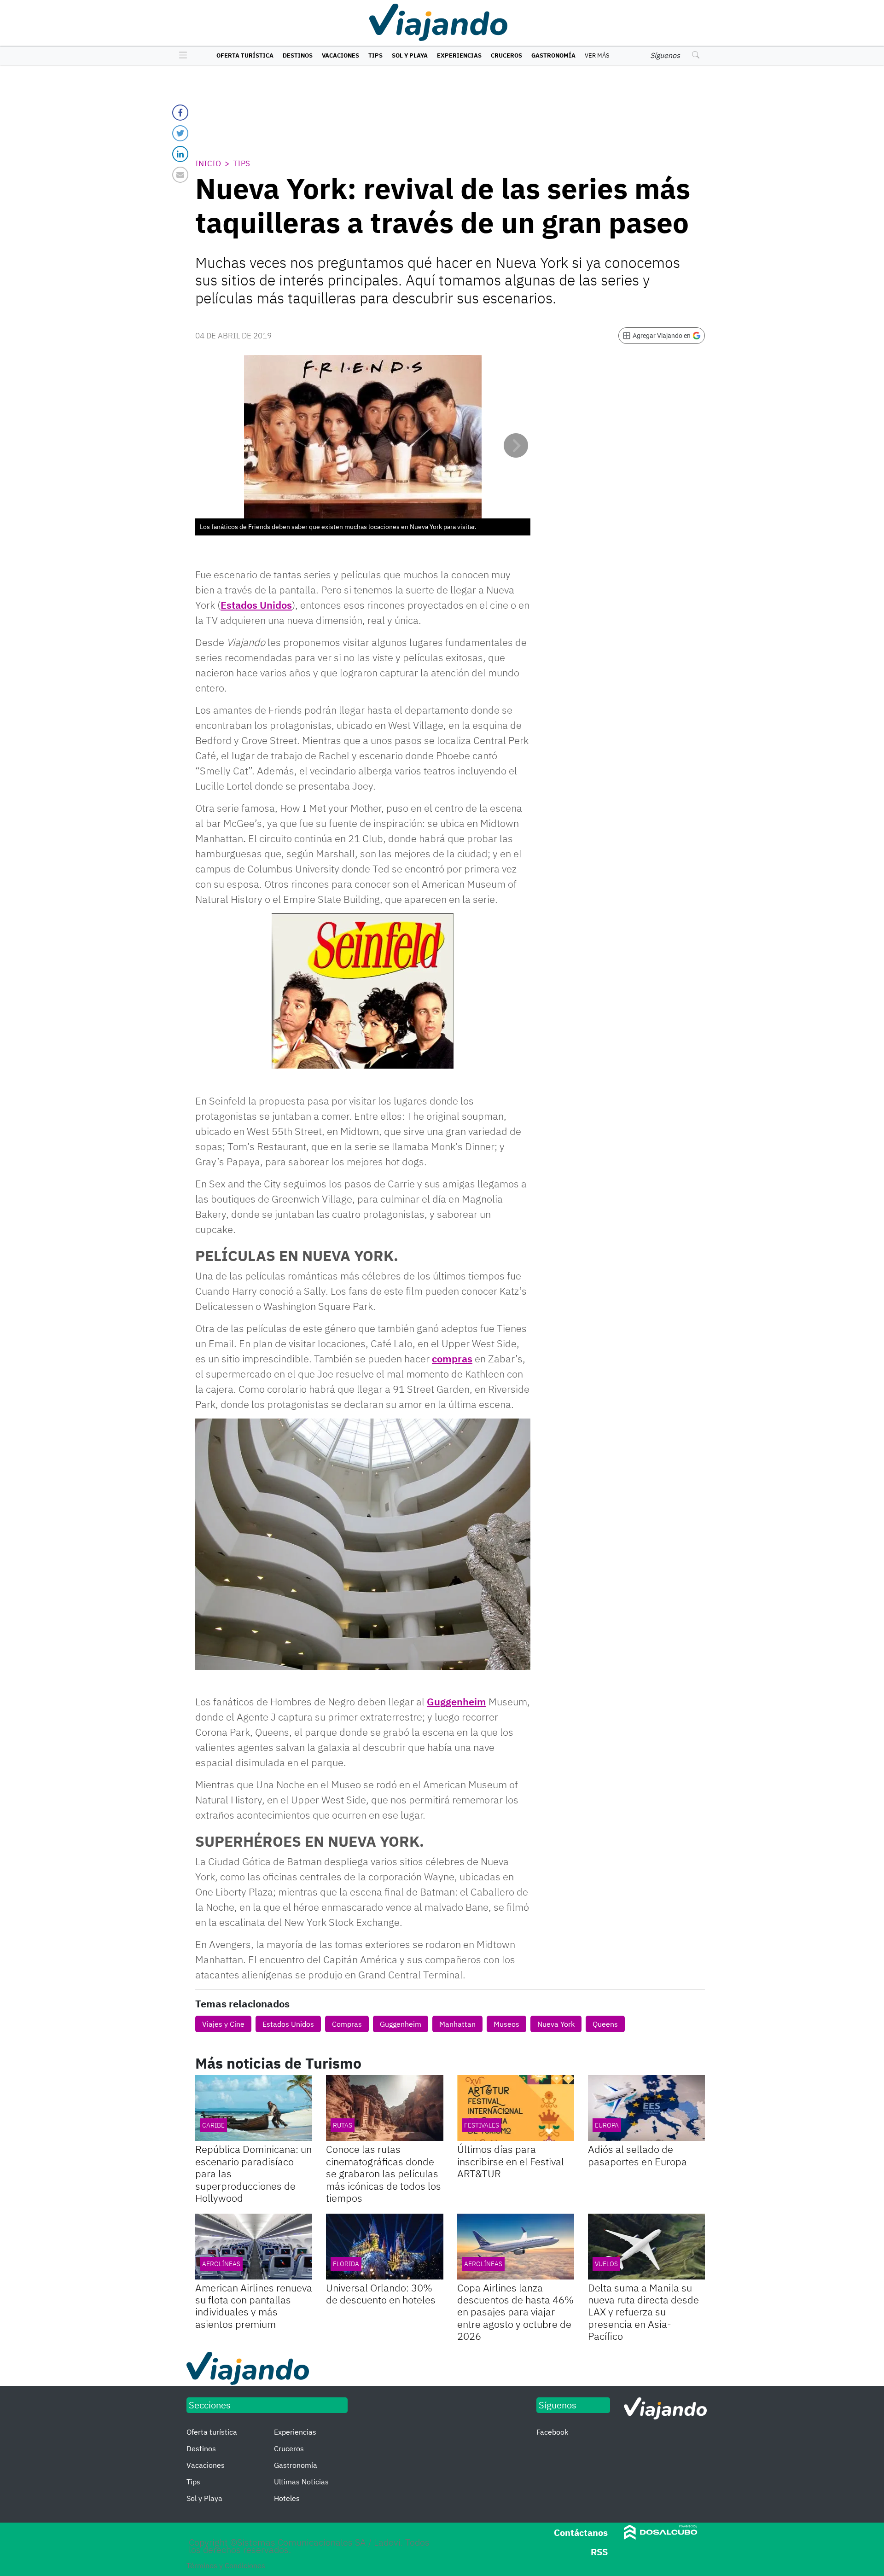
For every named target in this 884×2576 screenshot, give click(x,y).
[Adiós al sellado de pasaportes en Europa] (646, 2108)
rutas (343, 2125)
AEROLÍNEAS (221, 2264)
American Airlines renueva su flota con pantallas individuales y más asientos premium (254, 2306)
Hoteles (287, 2498)
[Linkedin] (180, 154)
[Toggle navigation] (181, 56)
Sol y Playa (410, 55)
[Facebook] (180, 113)
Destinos (298, 55)
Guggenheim (457, 1701)
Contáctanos (581, 2532)
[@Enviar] (180, 175)
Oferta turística (245, 55)
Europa (607, 2125)
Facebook (552, 2432)
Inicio (208, 163)
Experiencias (459, 55)
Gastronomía (553, 55)
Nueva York (556, 2024)
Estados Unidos (256, 605)
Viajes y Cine (223, 2024)
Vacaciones (340, 55)
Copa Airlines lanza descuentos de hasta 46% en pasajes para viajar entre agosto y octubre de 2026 (515, 2312)
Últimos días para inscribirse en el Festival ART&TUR (511, 2161)
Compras (347, 2024)
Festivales (482, 2125)
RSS (599, 2552)
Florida (346, 2264)
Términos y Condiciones (226, 2565)
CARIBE (213, 2125)
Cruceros (506, 55)
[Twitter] (180, 133)
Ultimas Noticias (301, 2482)
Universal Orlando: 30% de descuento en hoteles (381, 2294)
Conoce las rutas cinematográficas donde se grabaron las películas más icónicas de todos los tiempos (384, 2173)
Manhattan (457, 2024)
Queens (605, 2024)
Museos (506, 2024)
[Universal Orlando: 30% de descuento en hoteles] (384, 2247)
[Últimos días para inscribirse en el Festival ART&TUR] (516, 2108)
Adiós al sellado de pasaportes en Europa (637, 2155)
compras (452, 1358)
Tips (375, 55)
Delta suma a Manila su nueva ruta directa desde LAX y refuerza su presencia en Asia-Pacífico (643, 2312)
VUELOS (606, 2264)
